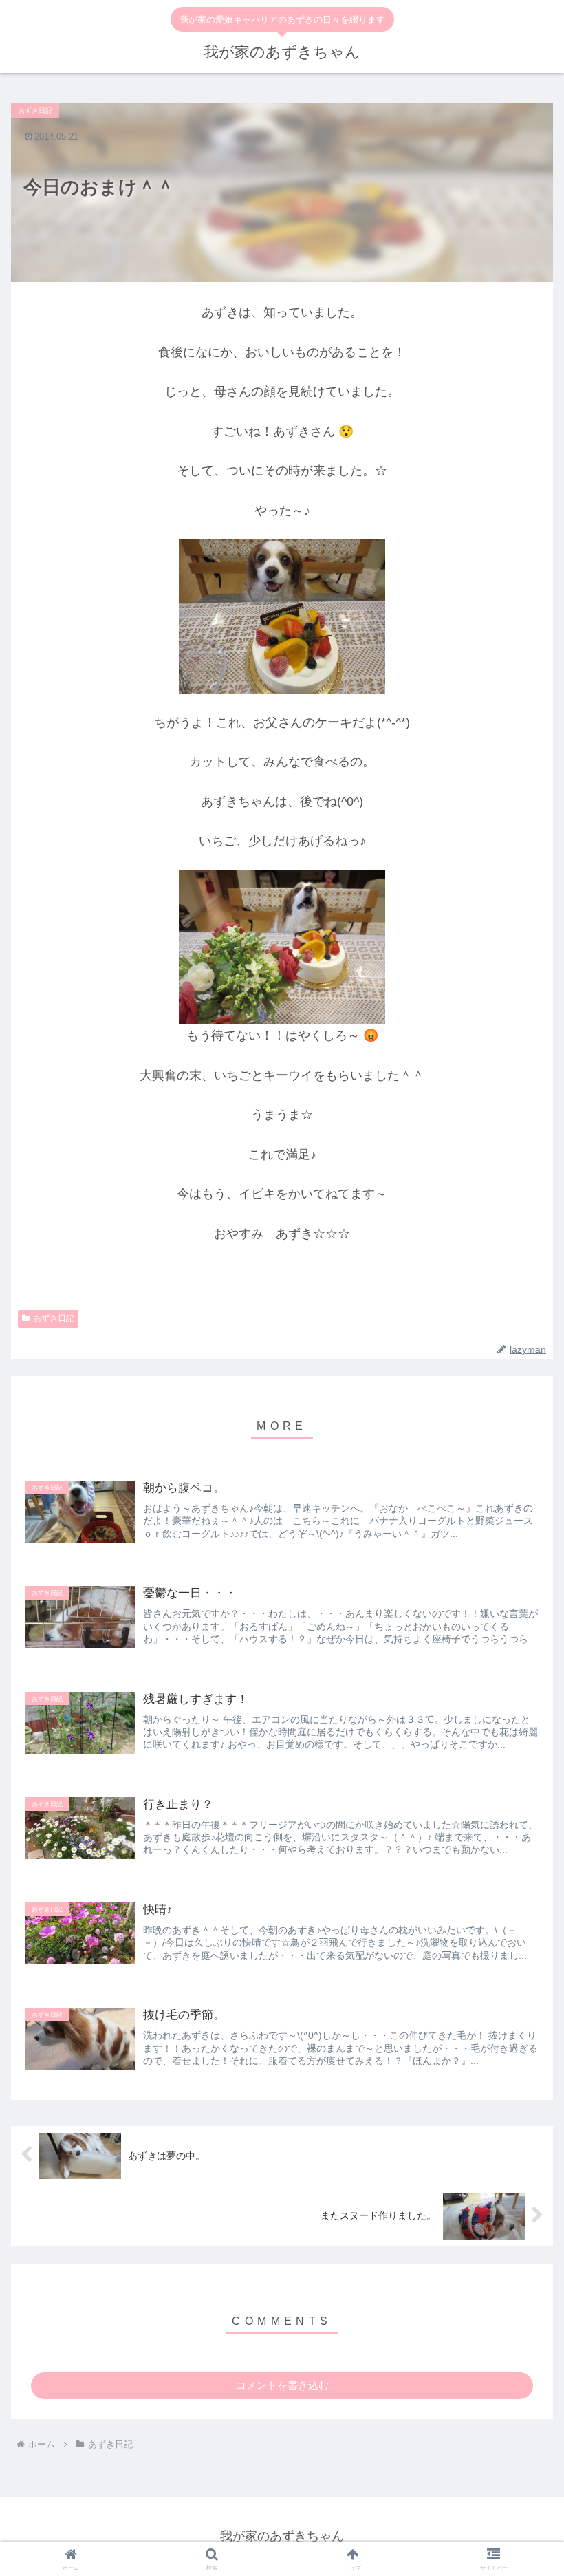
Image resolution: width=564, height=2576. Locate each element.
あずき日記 (54, 1318)
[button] (522, 1875)
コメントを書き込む (282, 2385)
